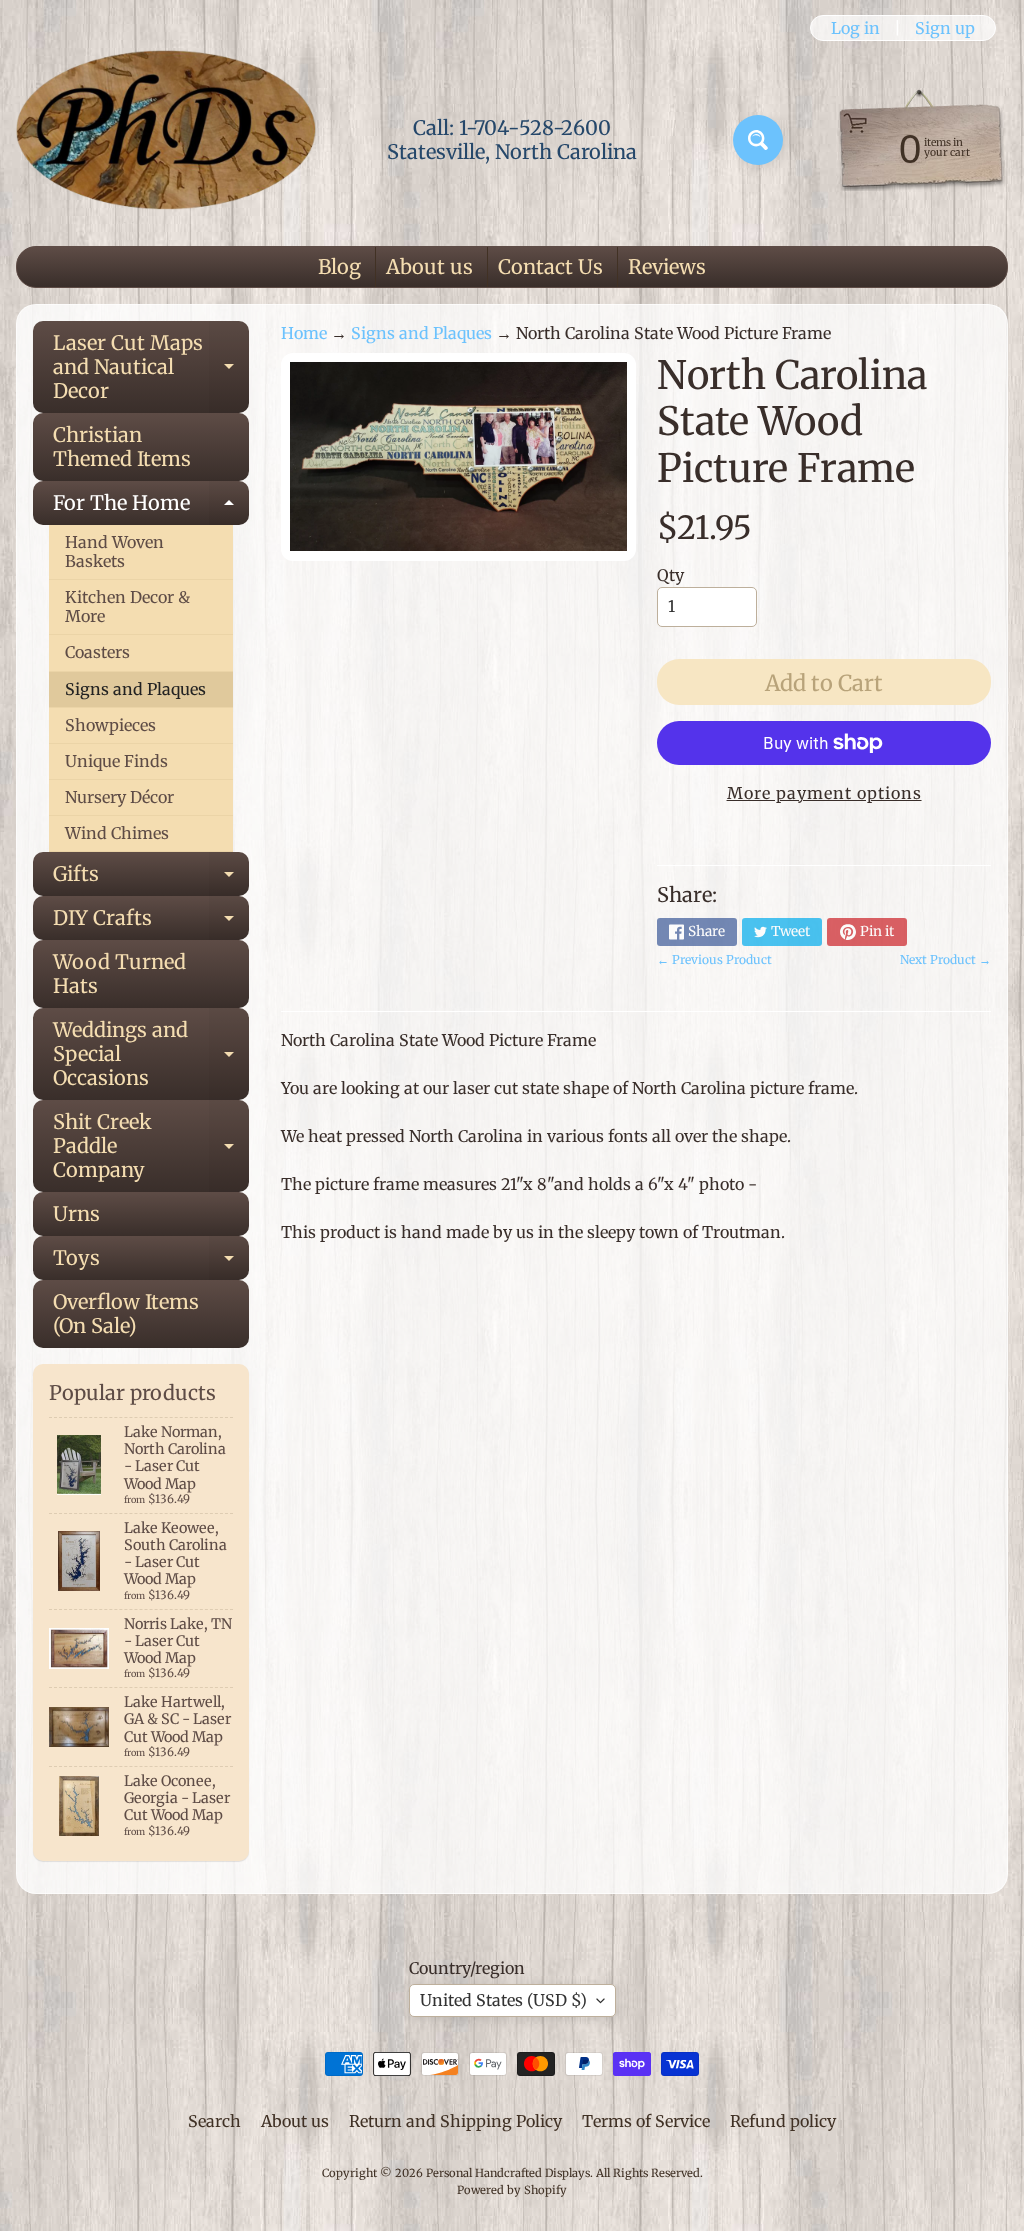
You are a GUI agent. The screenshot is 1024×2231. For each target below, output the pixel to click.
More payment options (824, 793)
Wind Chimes (117, 833)
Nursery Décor (119, 797)
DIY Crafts (151, 922)
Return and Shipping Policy (455, 2121)
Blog (339, 266)
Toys (151, 1262)
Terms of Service (646, 2121)
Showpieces (110, 725)
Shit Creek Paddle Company (151, 1145)
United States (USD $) (503, 2000)
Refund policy (783, 2121)
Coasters (97, 652)
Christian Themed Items (122, 446)
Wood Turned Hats (119, 973)
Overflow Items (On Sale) (126, 1313)
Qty (670, 575)
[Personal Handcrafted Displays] (166, 140)
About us (429, 266)
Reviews (667, 266)
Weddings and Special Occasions (151, 1053)
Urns (76, 1213)
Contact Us (550, 266)
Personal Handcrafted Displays (508, 2173)
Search (214, 2121)
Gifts (151, 878)
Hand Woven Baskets (114, 551)
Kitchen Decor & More (127, 606)
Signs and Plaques (135, 689)
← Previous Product (714, 959)
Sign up (945, 28)
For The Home (151, 507)
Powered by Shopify (512, 2190)
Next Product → (945, 959)
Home (304, 333)
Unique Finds (116, 761)
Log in (855, 28)
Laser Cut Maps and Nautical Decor (151, 366)
